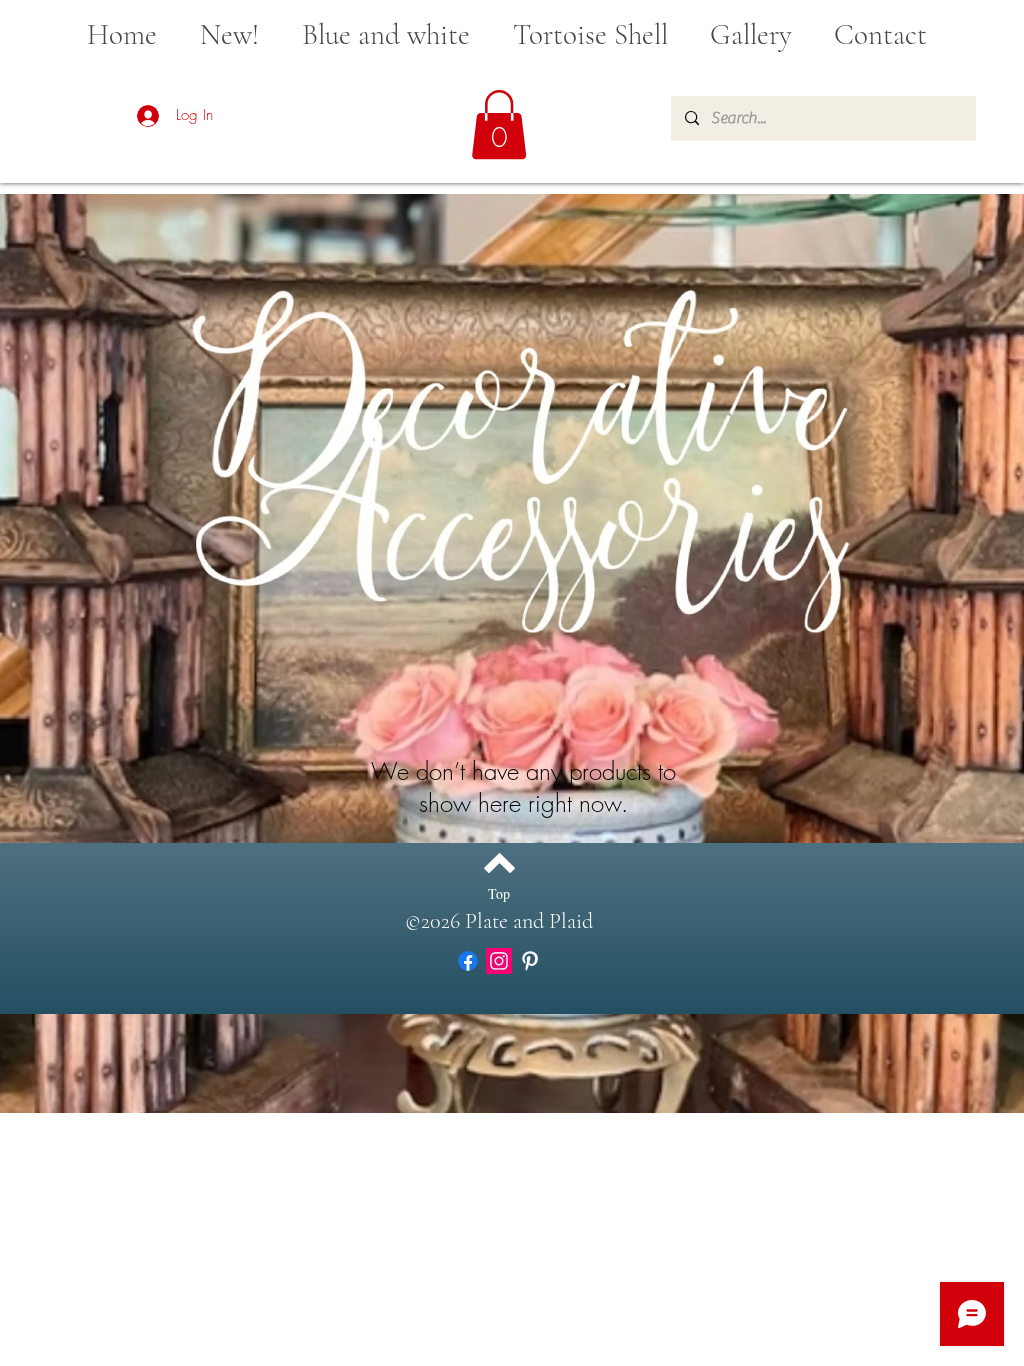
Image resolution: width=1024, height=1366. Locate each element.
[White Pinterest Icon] (530, 961)
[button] (499, 124)
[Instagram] (499, 961)
